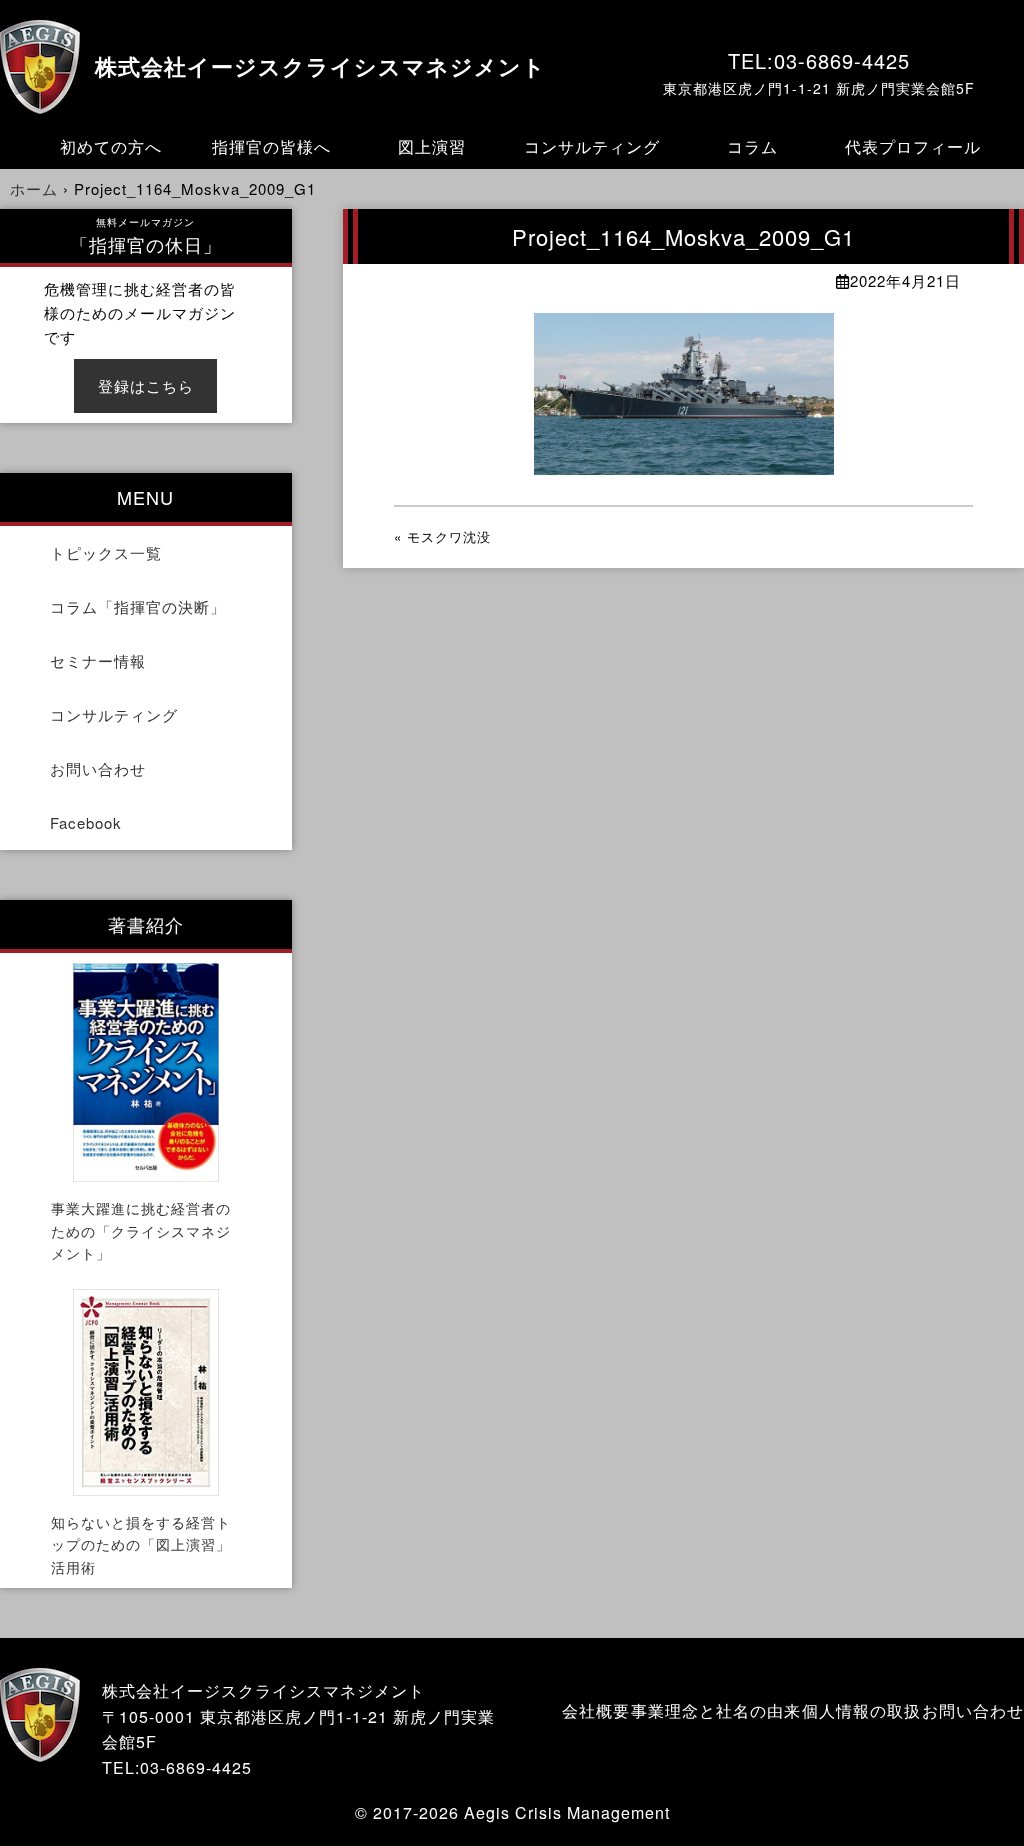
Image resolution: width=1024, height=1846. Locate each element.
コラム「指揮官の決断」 (138, 606)
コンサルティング (592, 146)
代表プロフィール (913, 146)
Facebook (86, 822)
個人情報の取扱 (861, 1710)
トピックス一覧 (106, 552)
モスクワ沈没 (449, 536)
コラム (752, 146)
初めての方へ (111, 146)
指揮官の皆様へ (271, 146)
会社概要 (596, 1710)
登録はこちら (146, 385)
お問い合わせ (98, 768)
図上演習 (432, 146)
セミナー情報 (98, 660)
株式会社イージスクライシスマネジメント (320, 67)
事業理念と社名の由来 (716, 1710)
